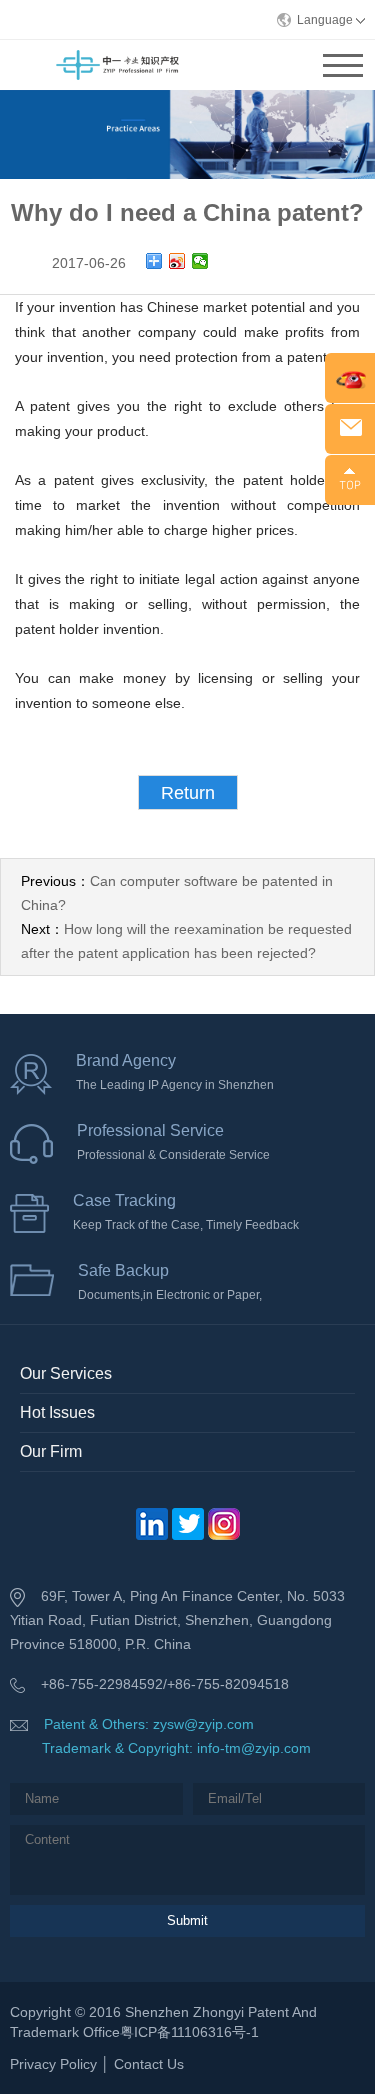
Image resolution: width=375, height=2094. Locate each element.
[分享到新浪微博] (177, 261)
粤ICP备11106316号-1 (189, 2032)
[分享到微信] (200, 261)
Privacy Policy (53, 2064)
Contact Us (149, 2064)
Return (188, 793)
